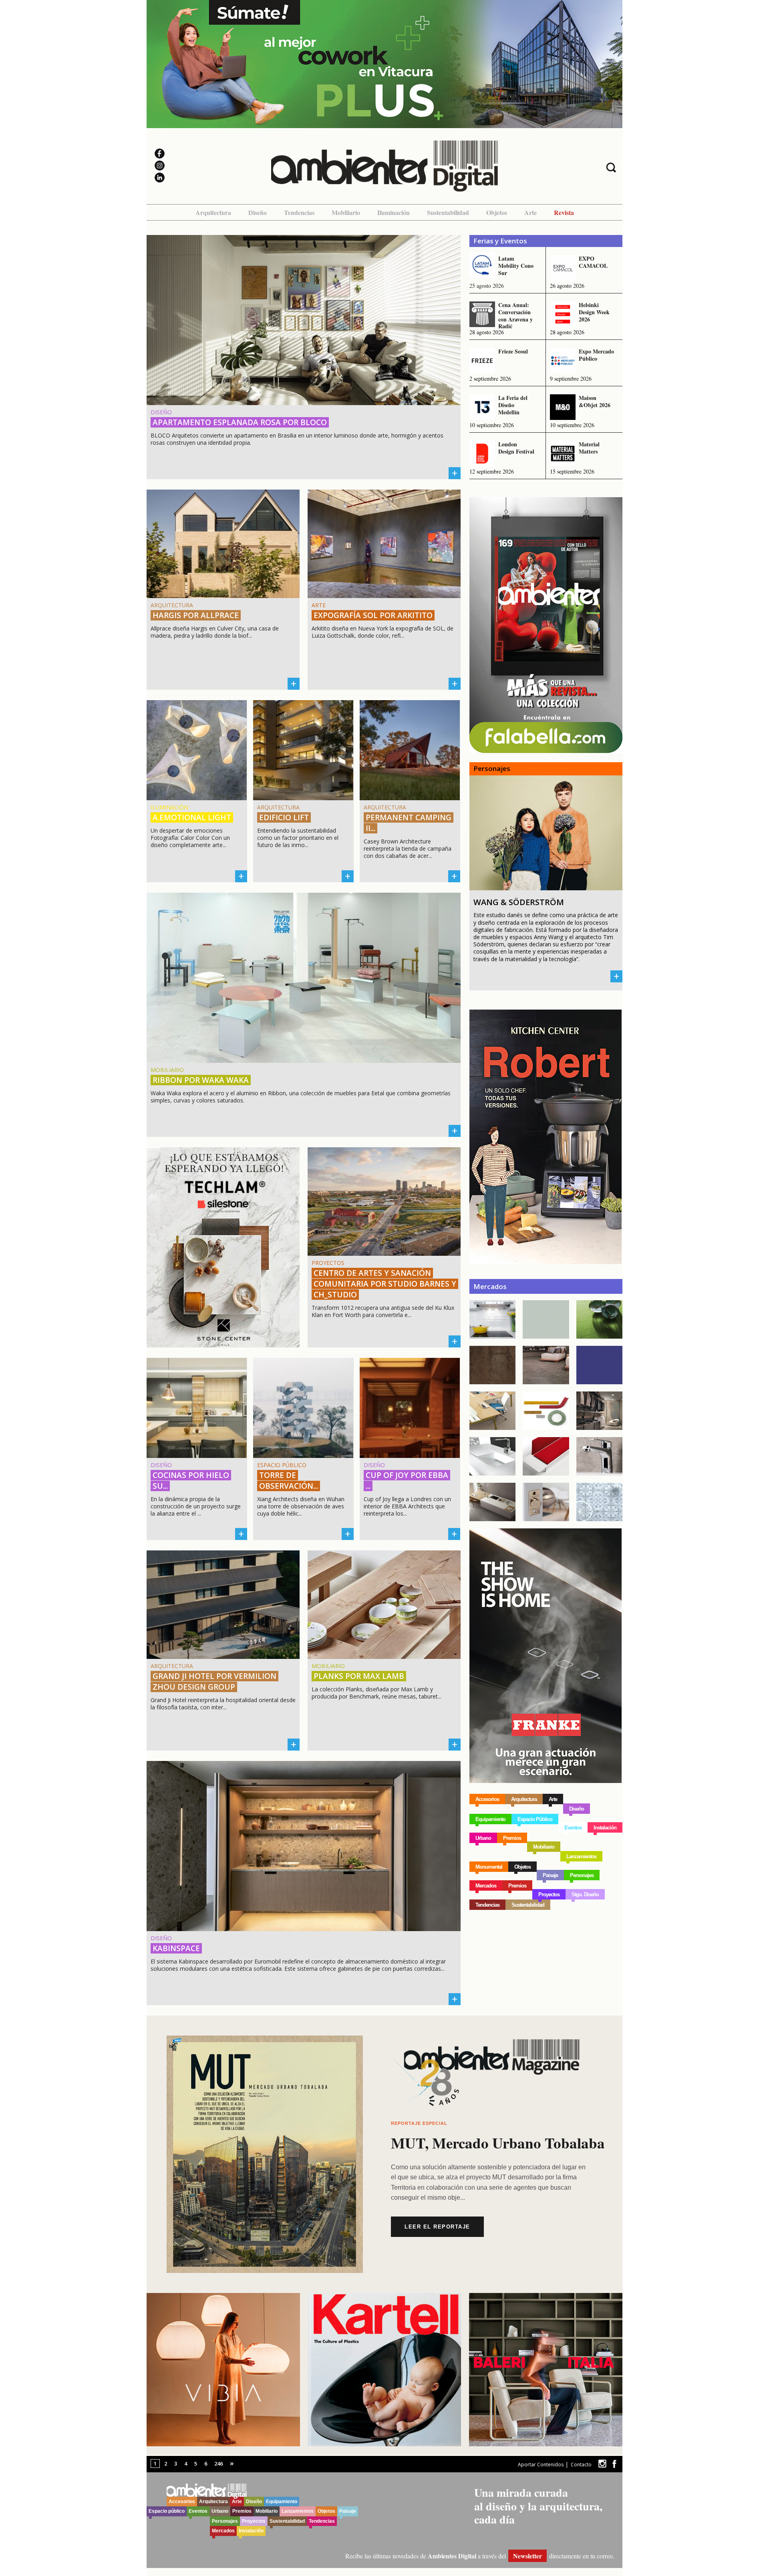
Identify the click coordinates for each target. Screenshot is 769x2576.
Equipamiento (490, 1819)
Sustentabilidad (448, 212)
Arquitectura (213, 212)
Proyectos (549, 1894)
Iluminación (394, 212)
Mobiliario (346, 212)
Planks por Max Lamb (359, 1676)
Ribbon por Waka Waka (201, 1080)
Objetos (497, 212)
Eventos (573, 1828)
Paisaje (550, 1875)
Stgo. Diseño (585, 1894)
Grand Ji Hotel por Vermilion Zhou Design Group (214, 1682)
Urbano (483, 1838)
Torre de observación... (289, 1481)
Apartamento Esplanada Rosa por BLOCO (240, 422)
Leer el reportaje (437, 2227)
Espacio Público (535, 1819)
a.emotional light (192, 817)
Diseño (258, 212)
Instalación (605, 1828)
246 (218, 2464)
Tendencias (299, 212)
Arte (530, 212)
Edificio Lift (284, 817)
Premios (512, 1838)
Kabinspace (176, 1948)
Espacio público (167, 2511)
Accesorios (487, 1799)
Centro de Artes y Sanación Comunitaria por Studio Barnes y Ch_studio (385, 1284)
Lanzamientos (581, 1856)
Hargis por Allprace (196, 615)
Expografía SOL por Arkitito (373, 615)
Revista (564, 212)
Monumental (489, 1867)
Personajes (582, 1875)
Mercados (486, 1886)
